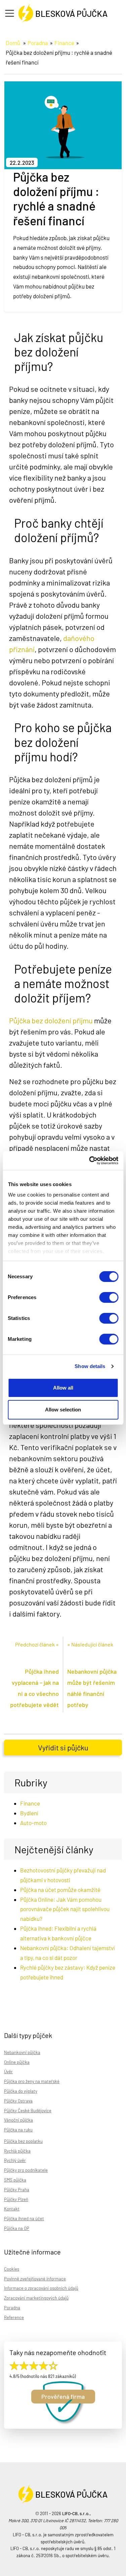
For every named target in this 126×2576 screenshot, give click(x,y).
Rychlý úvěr (15, 2160)
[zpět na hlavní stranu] (63, 11)
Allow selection (63, 1410)
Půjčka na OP (17, 2228)
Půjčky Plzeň (16, 2199)
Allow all (63, 1388)
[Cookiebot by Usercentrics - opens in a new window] (90, 1161)
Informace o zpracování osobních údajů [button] (41, 2288)
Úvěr (8, 2072)
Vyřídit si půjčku (63, 1747)
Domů (13, 43)
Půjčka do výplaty (21, 2091)
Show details (90, 1366)
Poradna (38, 43)
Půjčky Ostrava (18, 2101)
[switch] (109, 1297)
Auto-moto (33, 1823)
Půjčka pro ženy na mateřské (32, 2081)
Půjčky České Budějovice (28, 2111)
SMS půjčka (15, 2180)
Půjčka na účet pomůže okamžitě (60, 1890)
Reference (14, 2317)
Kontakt (12, 2209)
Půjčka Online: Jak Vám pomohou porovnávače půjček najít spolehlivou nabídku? (65, 1909)
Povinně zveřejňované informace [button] (35, 2279)
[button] (11, 14)
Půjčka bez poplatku (23, 2141)
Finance (64, 43)
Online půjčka (17, 2062)
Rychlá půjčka (17, 2151)
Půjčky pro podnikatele (26, 2170)
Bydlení (29, 1813)
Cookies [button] (12, 2269)
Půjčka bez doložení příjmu (51, 1020)
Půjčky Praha (17, 2190)
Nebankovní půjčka (22, 2052)
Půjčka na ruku (18, 2130)
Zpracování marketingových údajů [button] (36, 2298)
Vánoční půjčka (18, 2120)
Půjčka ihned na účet (24, 2219)
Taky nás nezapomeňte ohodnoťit (58, 2352)
